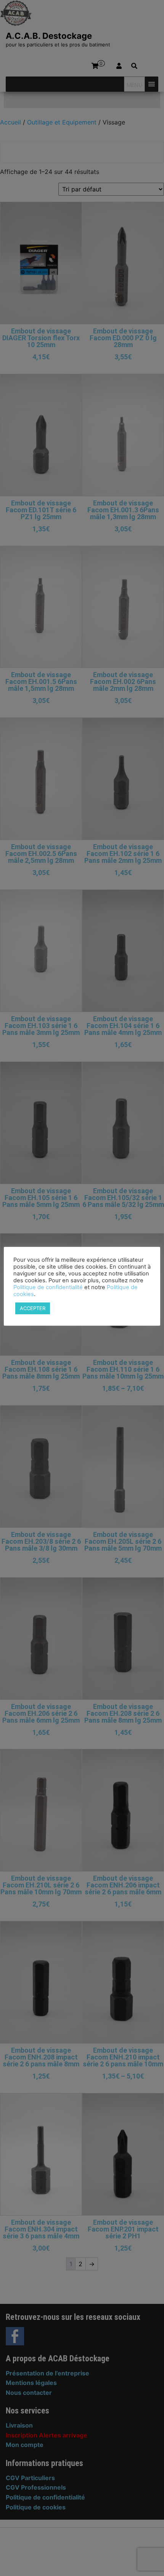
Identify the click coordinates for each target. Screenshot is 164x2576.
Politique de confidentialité (48, 1287)
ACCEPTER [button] (33, 1308)
